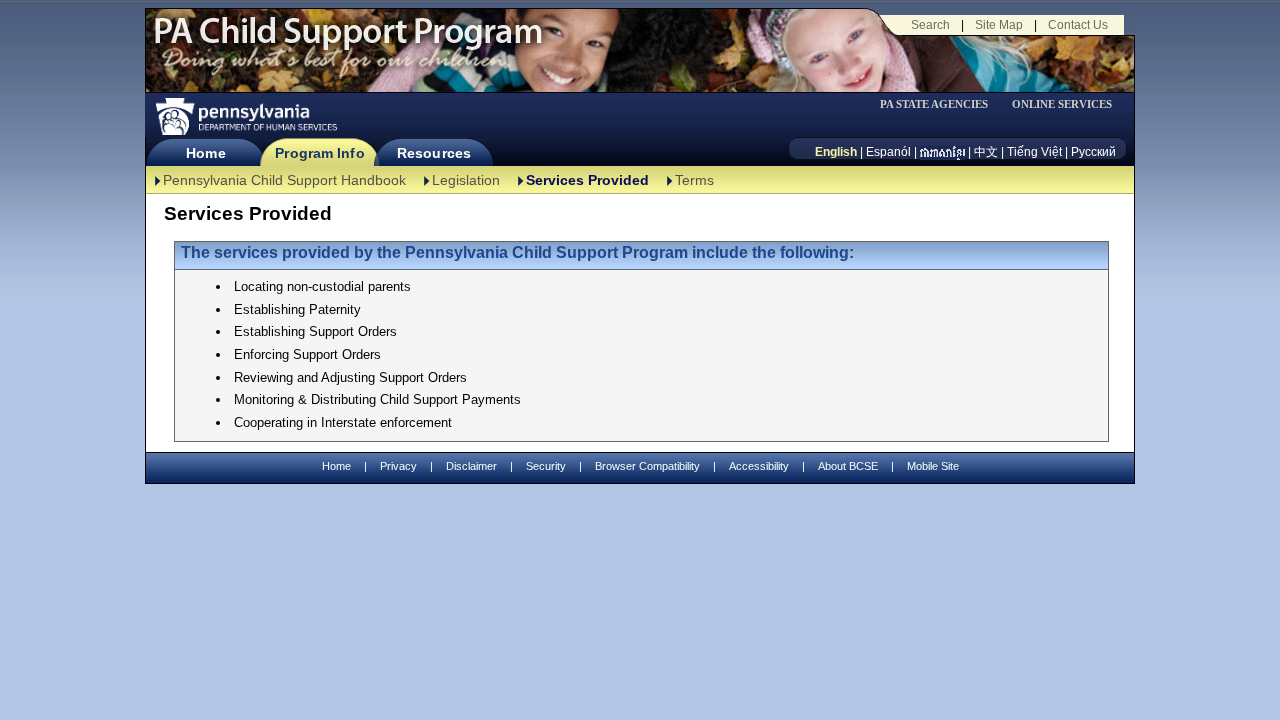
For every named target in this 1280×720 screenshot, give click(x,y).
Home (205, 153)
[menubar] (941, 104)
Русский (1093, 152)
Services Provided (587, 180)
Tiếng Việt (1034, 152)
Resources (434, 153)
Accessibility (759, 466)
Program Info (319, 153)
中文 (986, 152)
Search (930, 25)
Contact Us (1078, 25)
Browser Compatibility (647, 466)
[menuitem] (941, 104)
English (836, 152)
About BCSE (848, 466)
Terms (694, 180)
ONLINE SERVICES (1062, 104)
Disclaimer (471, 466)
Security (546, 466)
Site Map (999, 25)
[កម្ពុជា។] (942, 152)
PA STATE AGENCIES (934, 104)
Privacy (398, 466)
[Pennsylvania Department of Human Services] (245, 116)
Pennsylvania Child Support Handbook (284, 180)
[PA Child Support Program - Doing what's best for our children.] (348, 43)
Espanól (888, 152)
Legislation (466, 180)
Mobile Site (933, 466)
